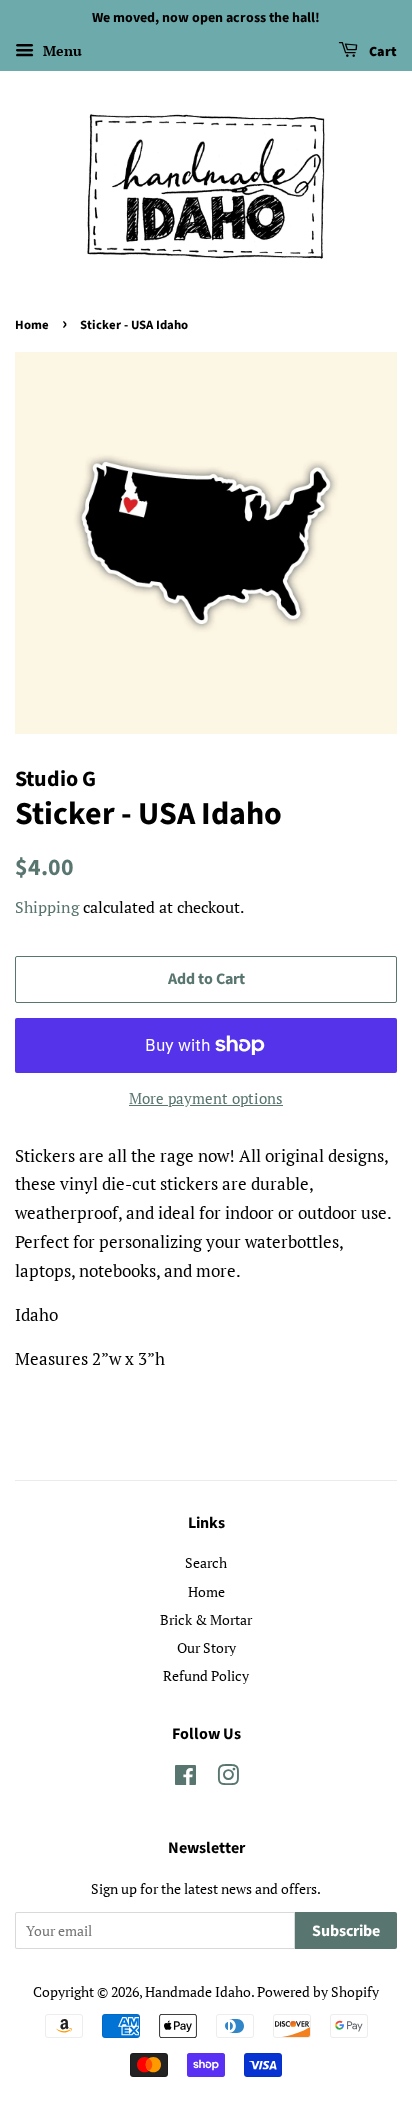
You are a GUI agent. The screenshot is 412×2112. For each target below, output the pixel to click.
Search (206, 1562)
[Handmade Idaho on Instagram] (228, 1778)
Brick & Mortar (206, 1619)
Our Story (206, 1647)
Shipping (47, 907)
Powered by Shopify (318, 1991)
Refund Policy (206, 1675)
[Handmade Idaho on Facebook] (185, 1778)
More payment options (206, 1098)
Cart (381, 52)
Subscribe (346, 1931)
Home (32, 325)
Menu (60, 50)
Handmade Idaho (198, 1991)
